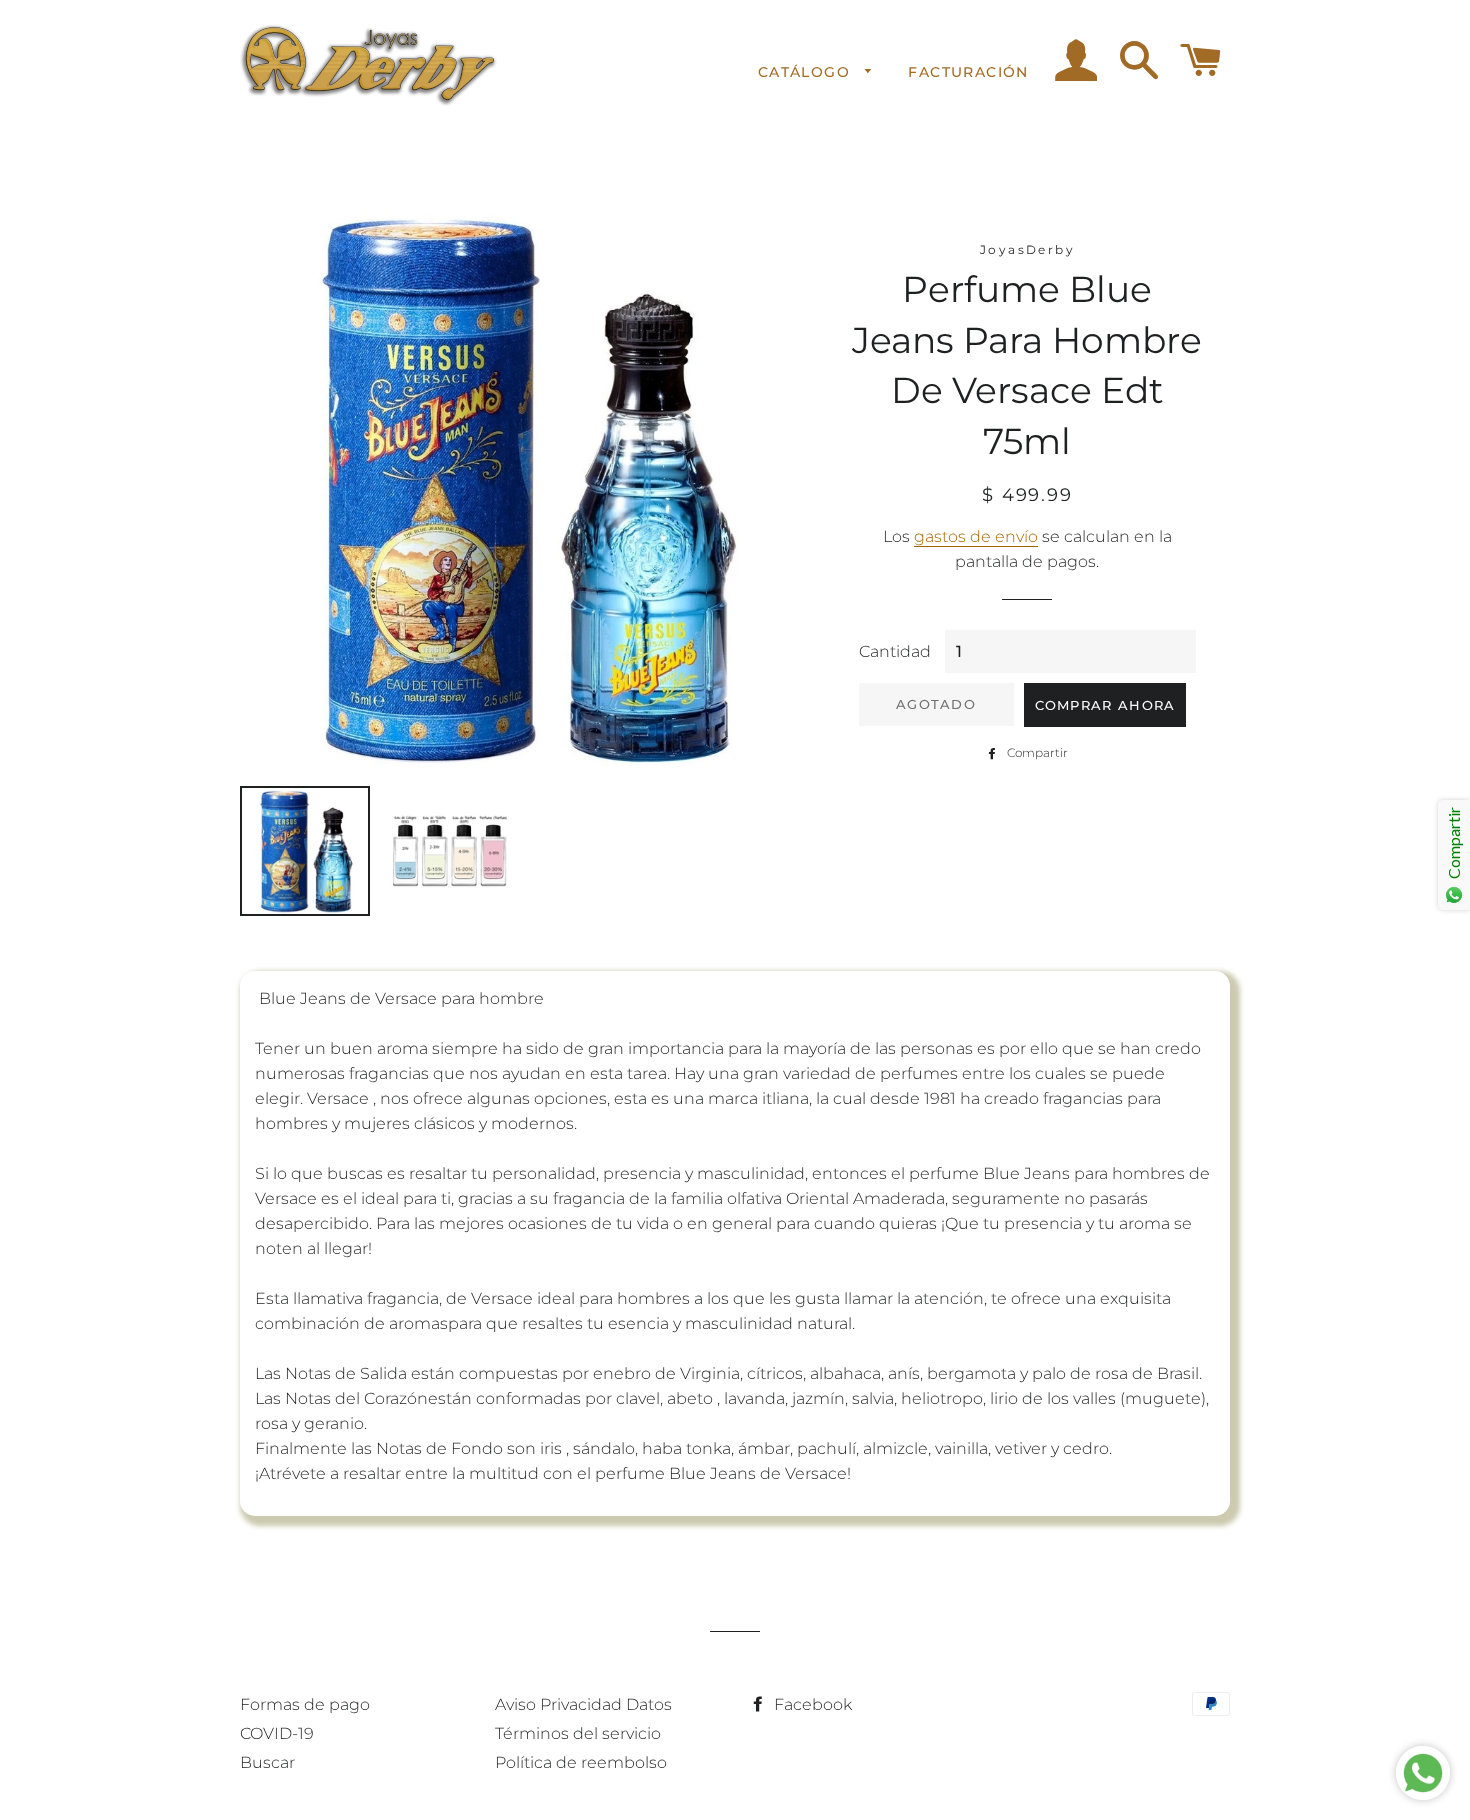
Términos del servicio (578, 1733)
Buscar (267, 1762)
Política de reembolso (581, 1762)
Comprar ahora (1105, 705)
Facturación (968, 72)
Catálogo (807, 72)
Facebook (811, 1704)
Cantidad (895, 651)
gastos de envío (976, 536)
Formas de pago (305, 1704)
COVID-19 (277, 1733)
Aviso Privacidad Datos (583, 1704)
